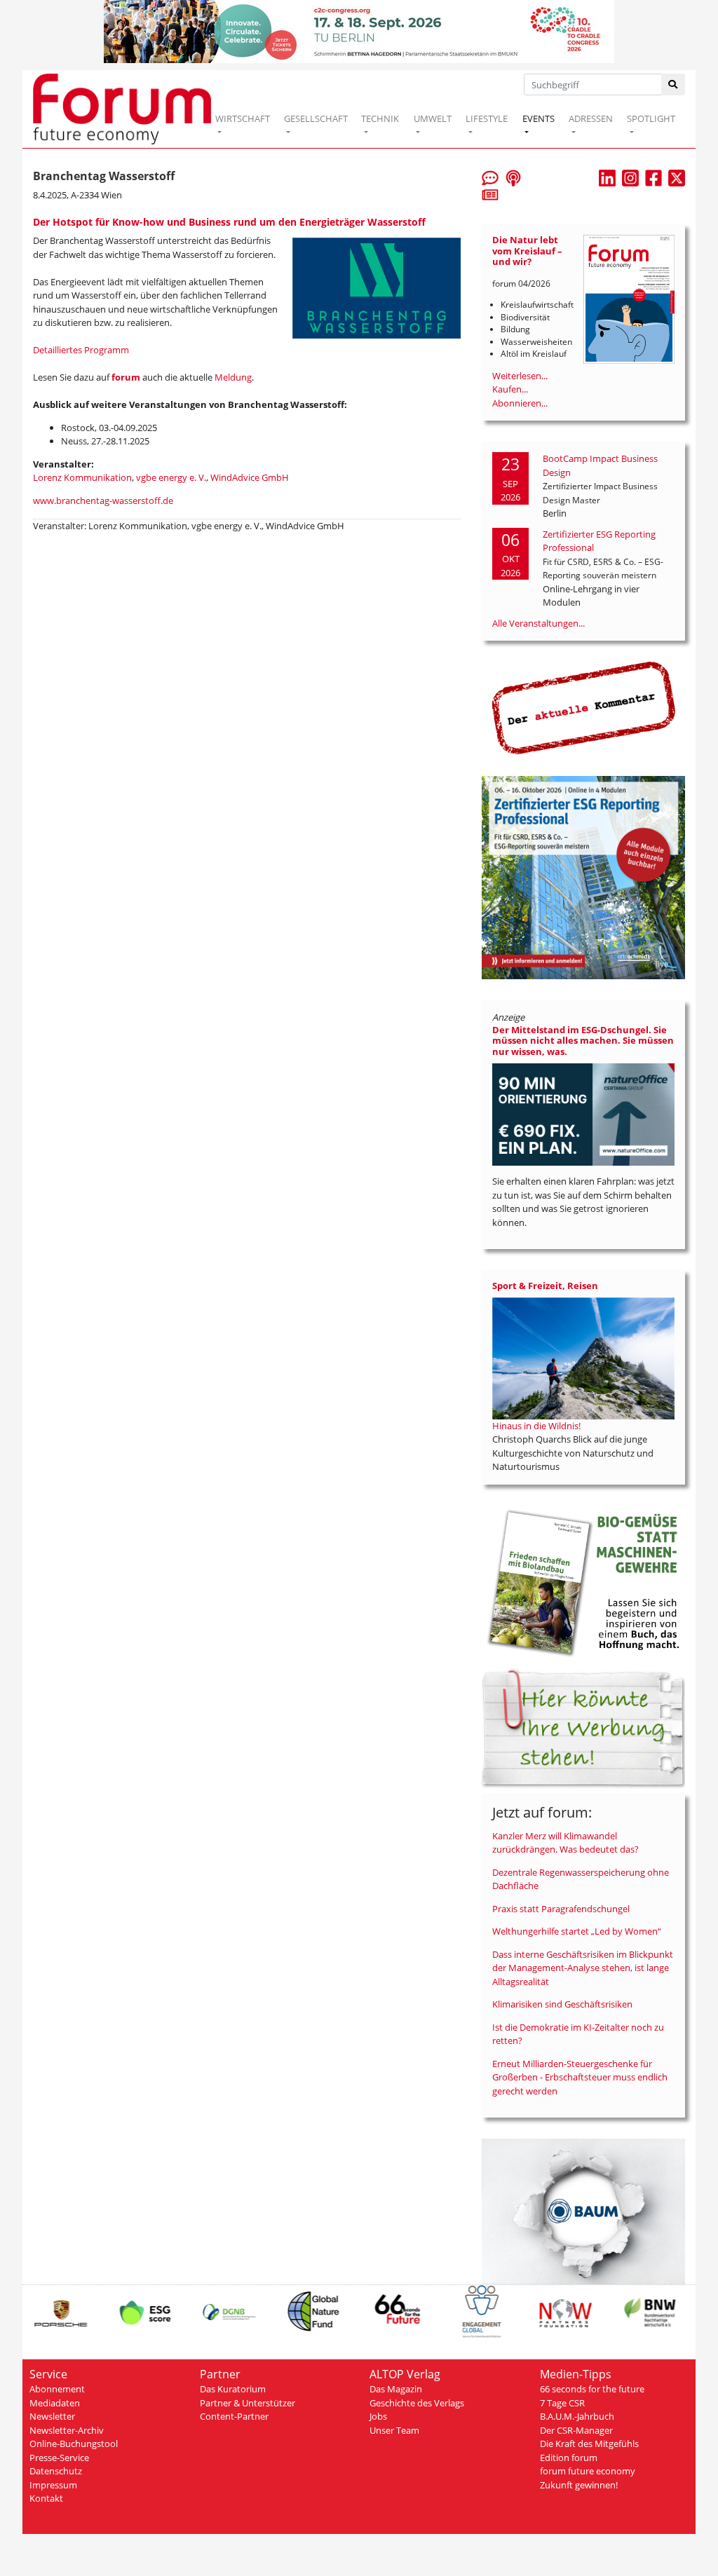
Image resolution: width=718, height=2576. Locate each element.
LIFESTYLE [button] (487, 118)
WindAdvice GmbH (250, 477)
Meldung (233, 377)
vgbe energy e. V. (171, 477)
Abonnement (57, 2389)
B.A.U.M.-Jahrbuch (577, 2416)
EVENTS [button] (538, 118)
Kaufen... (510, 389)
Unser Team (394, 2430)
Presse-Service (59, 2458)
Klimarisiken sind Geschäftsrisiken (562, 2004)
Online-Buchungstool (74, 2444)
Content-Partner (234, 2416)
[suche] (673, 84)
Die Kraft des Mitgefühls (589, 2444)
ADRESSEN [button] (591, 118)
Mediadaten (55, 2403)
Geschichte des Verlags (417, 2403)
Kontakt (46, 2498)
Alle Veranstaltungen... (538, 623)
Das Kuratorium (233, 2389)
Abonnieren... (520, 403)
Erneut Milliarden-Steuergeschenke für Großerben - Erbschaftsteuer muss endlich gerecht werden (580, 2077)
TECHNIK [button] (380, 118)
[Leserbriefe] (490, 177)
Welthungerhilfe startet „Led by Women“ (577, 1931)
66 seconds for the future (592, 2389)
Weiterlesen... (520, 376)
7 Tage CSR (562, 2403)
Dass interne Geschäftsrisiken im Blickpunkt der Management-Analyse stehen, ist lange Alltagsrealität (583, 1968)
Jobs (378, 2416)
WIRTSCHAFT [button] (243, 118)
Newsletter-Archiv (67, 2430)
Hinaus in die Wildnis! (536, 1426)
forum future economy (588, 2471)
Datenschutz (56, 2471)
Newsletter (52, 2416)
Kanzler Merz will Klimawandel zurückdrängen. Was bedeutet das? (565, 1843)
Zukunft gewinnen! (579, 2485)
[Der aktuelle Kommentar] (583, 707)
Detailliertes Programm (81, 350)
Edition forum (569, 2458)
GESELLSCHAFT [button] (316, 118)
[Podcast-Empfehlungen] (513, 177)
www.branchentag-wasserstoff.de (103, 500)
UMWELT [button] (433, 118)
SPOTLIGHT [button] (651, 118)
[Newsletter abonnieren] (490, 194)
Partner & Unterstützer (248, 2403)
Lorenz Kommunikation (82, 477)
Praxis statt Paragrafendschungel (561, 1909)
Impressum (53, 2485)
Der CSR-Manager (576, 2430)
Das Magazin (396, 2389)
